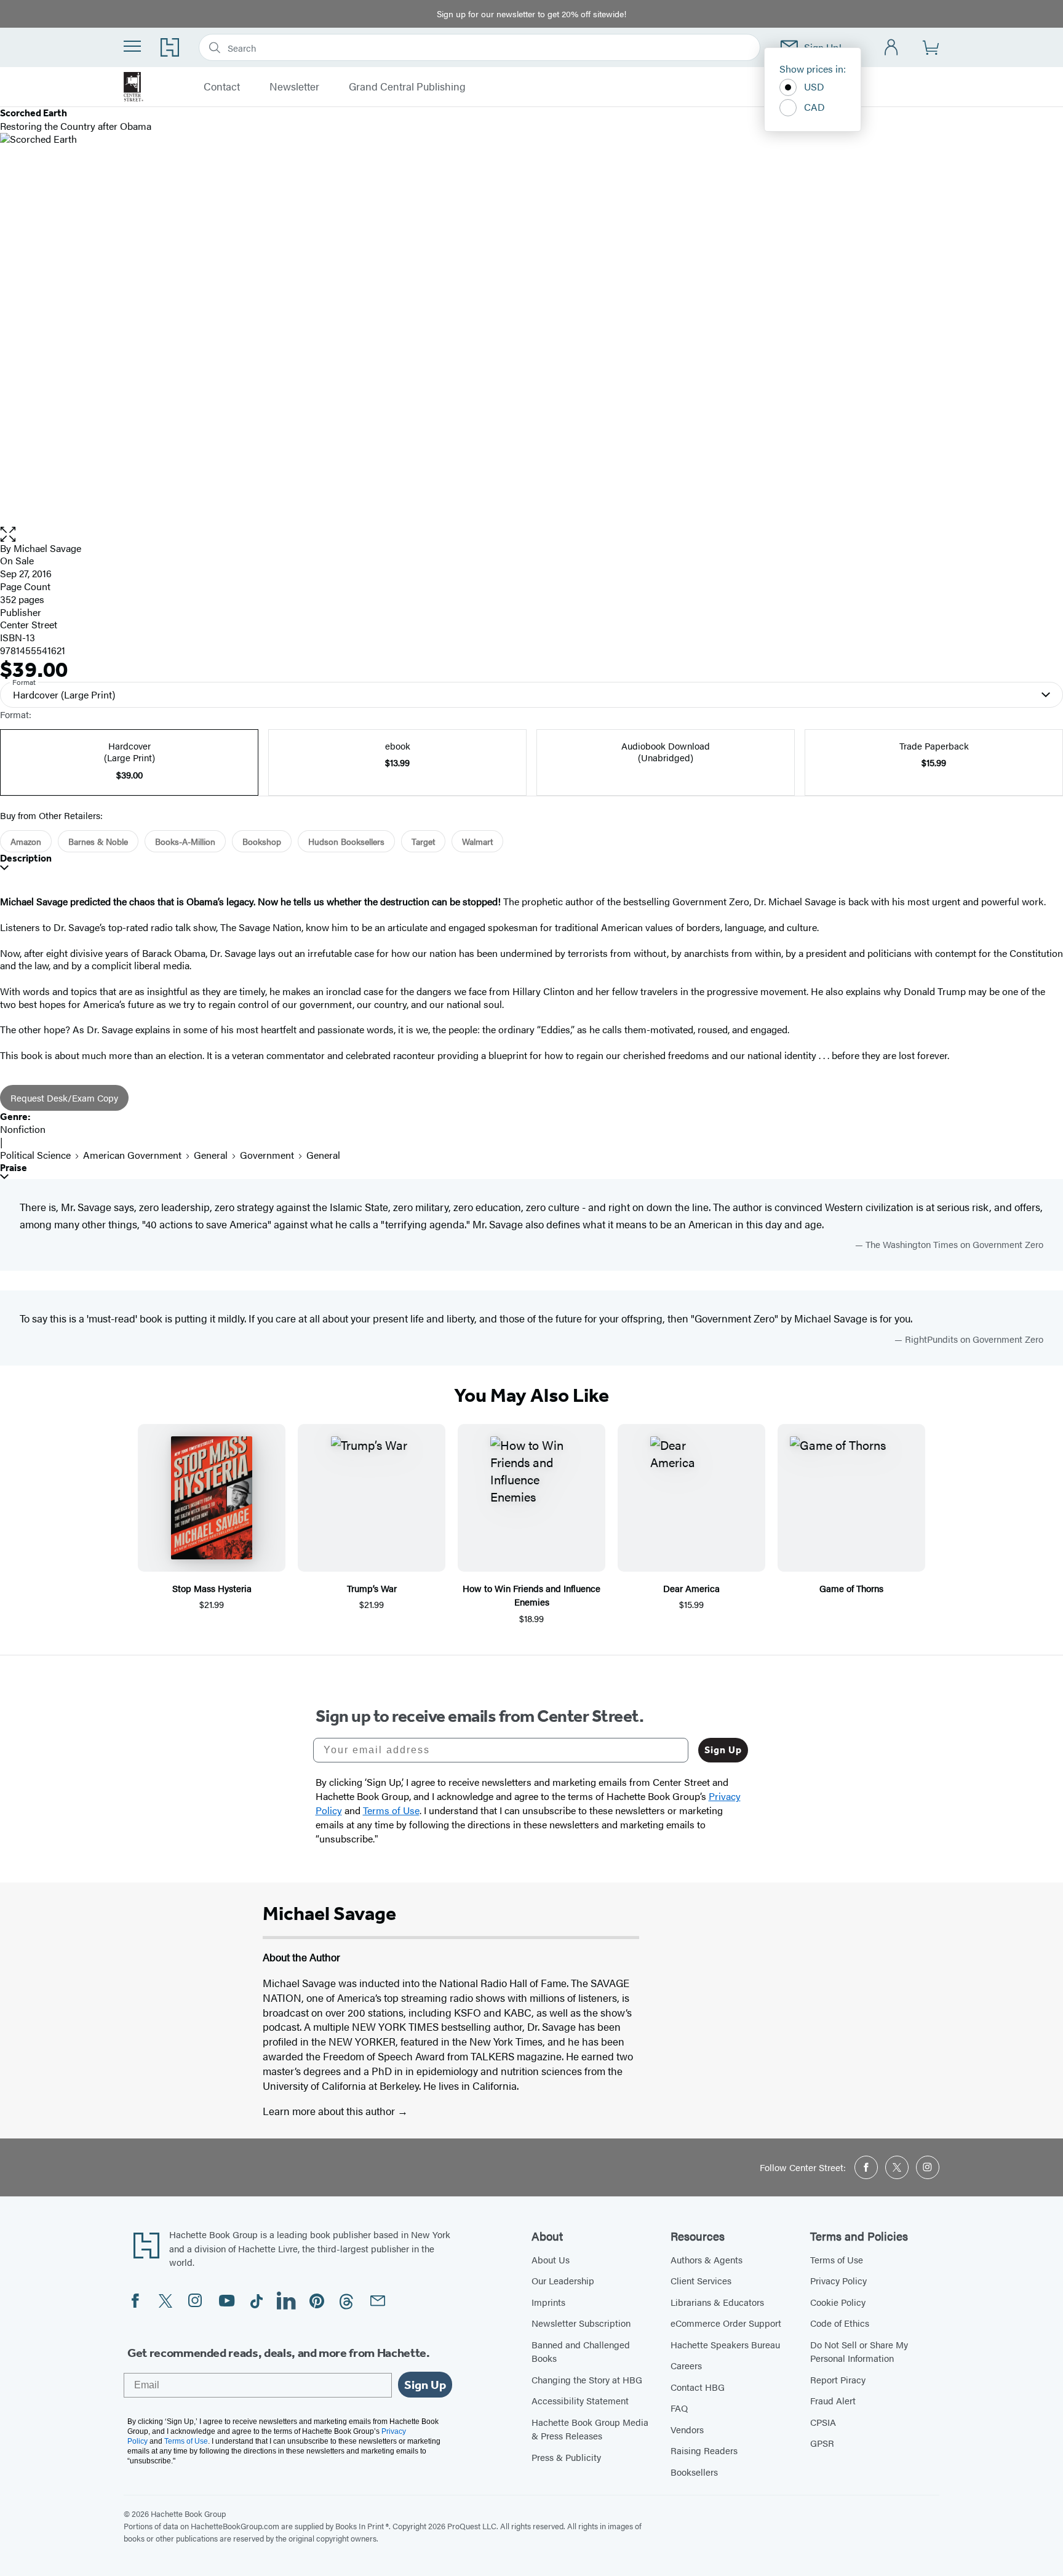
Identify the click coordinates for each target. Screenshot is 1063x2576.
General (211, 1155)
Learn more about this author (330, 2111)
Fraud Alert (833, 2400)
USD (814, 86)
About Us (551, 2259)
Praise (14, 1168)
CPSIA (823, 2422)
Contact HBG (698, 2387)
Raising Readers (704, 2450)
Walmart (477, 841)
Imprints (548, 2302)
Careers (686, 2365)
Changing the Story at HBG (587, 2379)
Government (267, 1155)
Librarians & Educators (717, 2302)
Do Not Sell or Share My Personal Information (859, 2351)
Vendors (687, 2429)
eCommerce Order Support (726, 2323)
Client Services (701, 2280)
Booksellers (694, 2472)
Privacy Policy (838, 2280)
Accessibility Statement (580, 2400)
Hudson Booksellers (346, 841)
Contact (222, 87)
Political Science (35, 1155)
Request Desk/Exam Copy (64, 1098)
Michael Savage (47, 548)
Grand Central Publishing (407, 87)
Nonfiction (23, 1129)
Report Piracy (838, 2379)
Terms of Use (837, 2259)
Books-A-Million (185, 841)
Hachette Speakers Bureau (725, 2344)
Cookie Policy (838, 2302)
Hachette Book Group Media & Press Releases (590, 2429)
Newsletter (294, 87)
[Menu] (132, 46)
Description (26, 858)
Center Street (29, 624)
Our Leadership (563, 2280)
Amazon (26, 841)
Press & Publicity (566, 2457)
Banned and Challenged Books (581, 2351)
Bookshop (262, 841)
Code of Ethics (840, 2323)
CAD (814, 107)
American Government (132, 1155)
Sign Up (723, 1750)
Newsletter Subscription (581, 2323)
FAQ (679, 2408)
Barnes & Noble (98, 841)
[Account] (892, 48)
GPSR (822, 2443)
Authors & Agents (707, 2259)
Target (423, 841)
